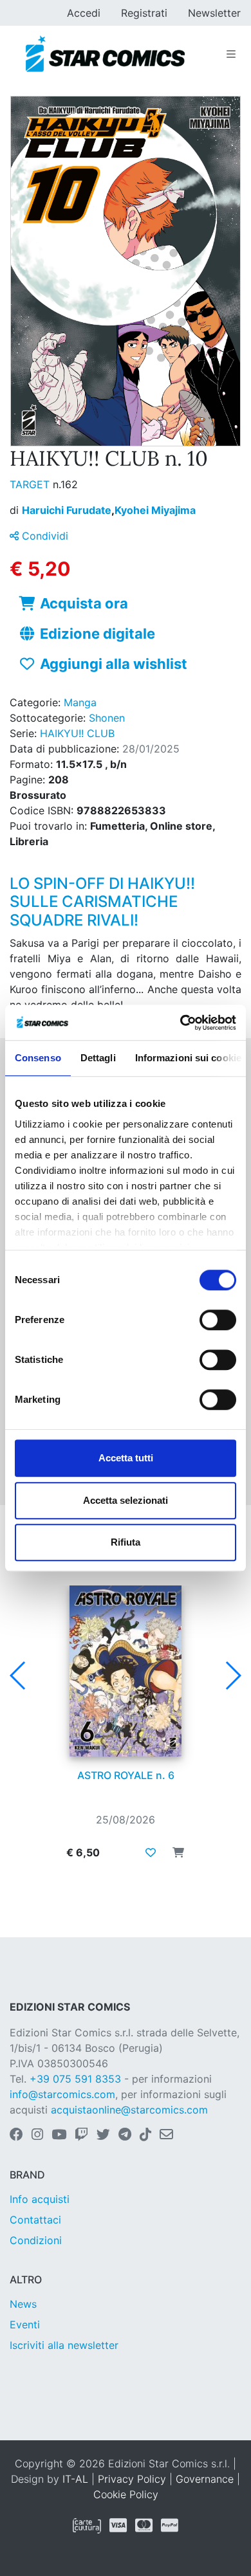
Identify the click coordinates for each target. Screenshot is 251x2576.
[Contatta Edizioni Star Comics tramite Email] (166, 2135)
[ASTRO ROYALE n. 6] (126, 1671)
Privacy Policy (132, 2479)
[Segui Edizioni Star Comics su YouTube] (59, 2135)
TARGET (31, 484)
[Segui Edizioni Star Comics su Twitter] (103, 2135)
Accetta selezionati (126, 1500)
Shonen (107, 718)
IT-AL (75, 2479)
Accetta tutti (126, 1458)
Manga (80, 702)
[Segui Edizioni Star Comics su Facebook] (16, 2135)
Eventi (25, 2325)
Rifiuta (126, 1542)
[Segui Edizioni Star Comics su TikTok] (145, 2135)
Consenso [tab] (38, 1058)
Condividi (43, 536)
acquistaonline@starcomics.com (129, 2110)
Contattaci (35, 2220)
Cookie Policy (126, 2494)
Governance (205, 2479)
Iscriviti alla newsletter (64, 2345)
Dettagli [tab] (98, 1058)
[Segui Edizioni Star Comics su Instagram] (37, 2135)
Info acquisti (40, 2199)
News (23, 2304)
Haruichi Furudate (68, 510)
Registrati (144, 13)
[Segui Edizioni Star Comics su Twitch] (81, 2135)
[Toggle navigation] (231, 54)
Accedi (84, 13)
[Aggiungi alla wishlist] (151, 1852)
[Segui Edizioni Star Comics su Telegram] (125, 2135)
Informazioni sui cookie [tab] (188, 1058)
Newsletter (214, 13)
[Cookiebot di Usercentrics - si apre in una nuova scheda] (181, 1023)
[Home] (105, 54)
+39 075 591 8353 (75, 2079)
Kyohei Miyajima (155, 510)
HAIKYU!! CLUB (77, 733)
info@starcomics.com (62, 2094)
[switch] (218, 1320)
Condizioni (36, 2240)
